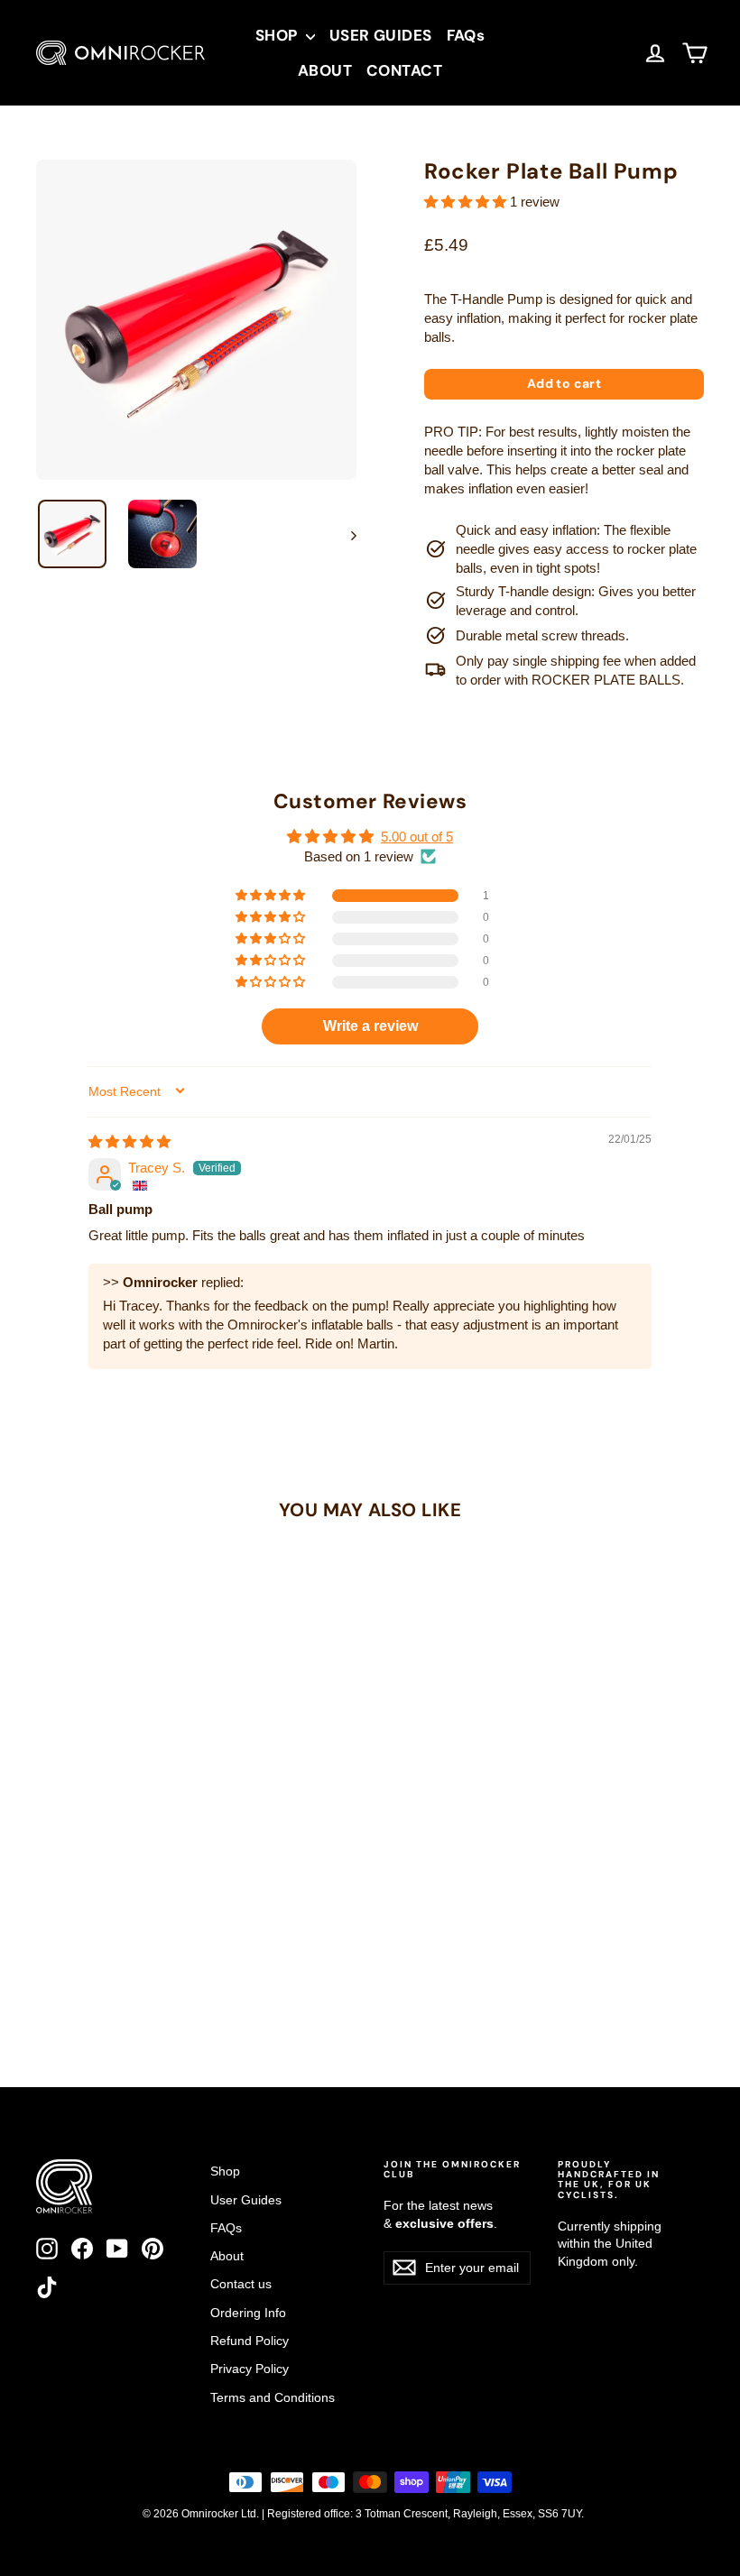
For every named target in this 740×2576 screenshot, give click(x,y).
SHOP (278, 35)
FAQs (466, 35)
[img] (129, 1141)
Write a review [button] (370, 1026)
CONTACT (404, 70)
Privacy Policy (250, 2369)
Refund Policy (250, 2341)
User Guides (246, 2200)
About (227, 2256)
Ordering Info (248, 2313)
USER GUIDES (381, 35)
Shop (225, 2171)
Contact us (241, 2284)
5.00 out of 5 (417, 837)
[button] (467, 202)
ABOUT (325, 70)
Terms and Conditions (273, 2397)
